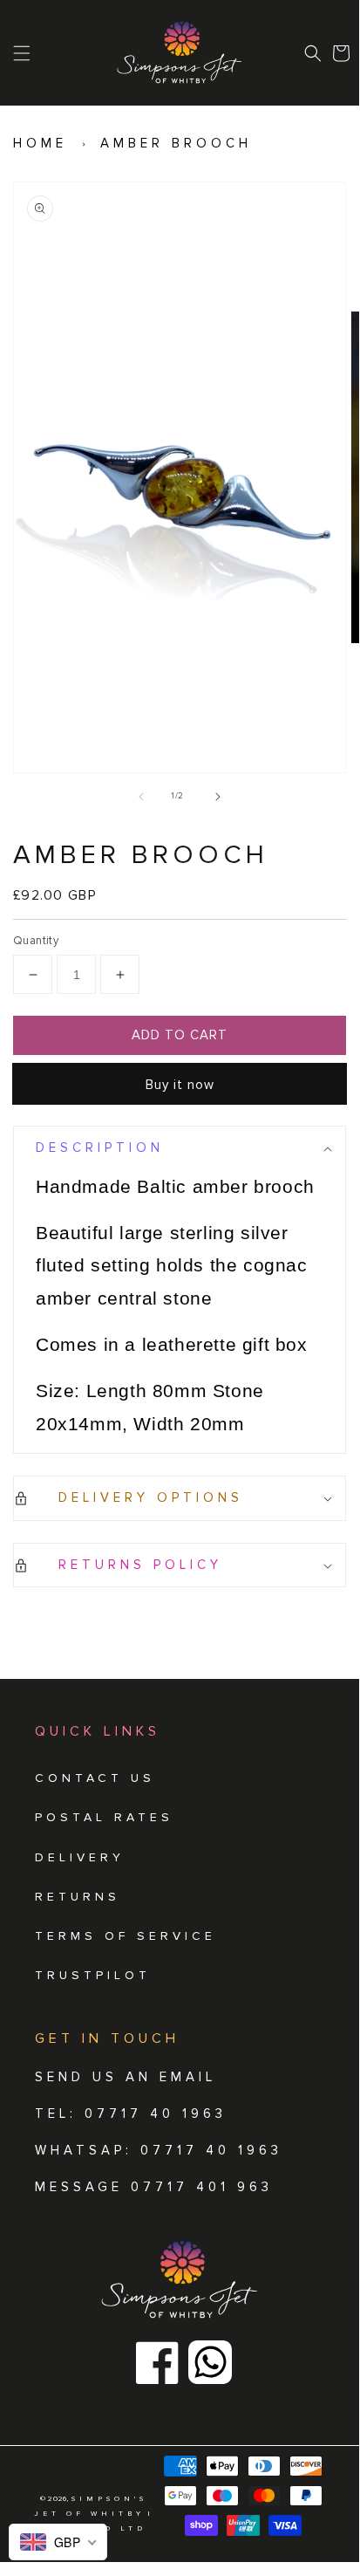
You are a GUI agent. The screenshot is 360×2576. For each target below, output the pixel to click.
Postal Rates (104, 1817)
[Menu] (22, 53)
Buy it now (180, 1085)
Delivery (80, 1857)
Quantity (36, 941)
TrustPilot (93, 1975)
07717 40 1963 (211, 2150)
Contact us (95, 1778)
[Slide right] (218, 797)
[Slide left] (141, 797)
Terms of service (126, 1936)
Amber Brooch (176, 143)
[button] (313, 53)
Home (40, 143)
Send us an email (126, 2077)
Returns (78, 1897)
